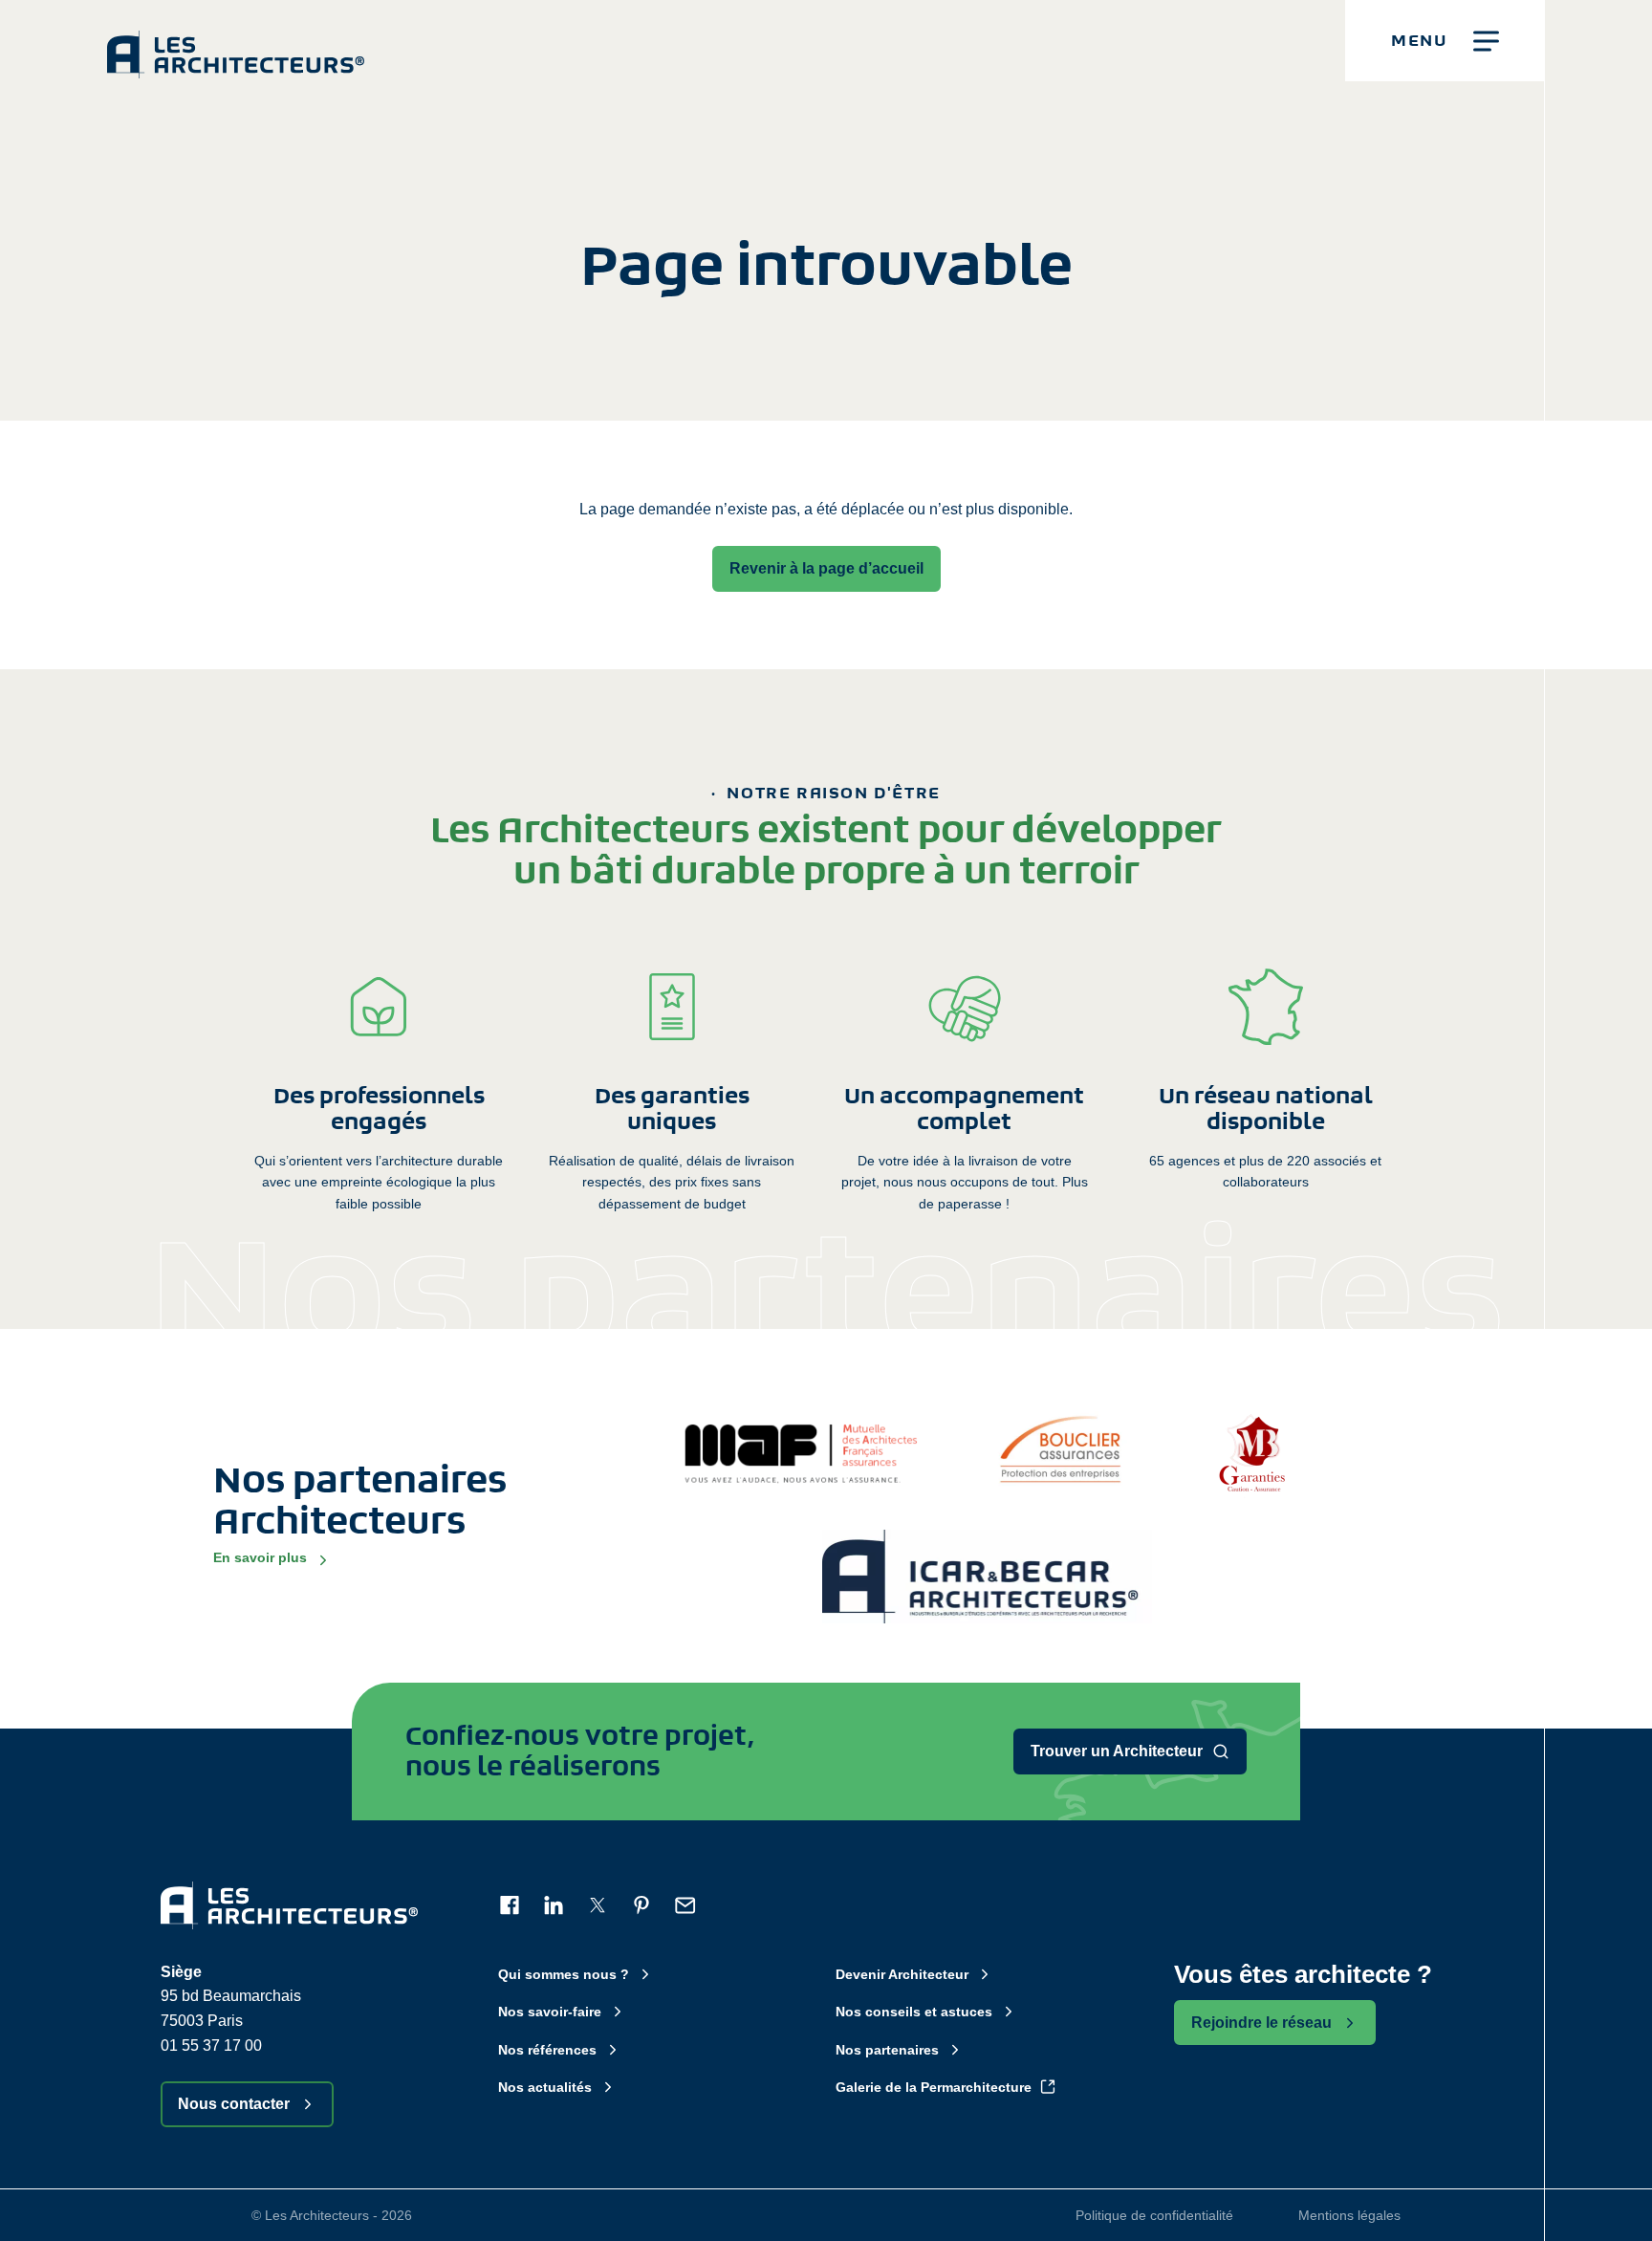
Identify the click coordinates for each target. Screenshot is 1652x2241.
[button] (1445, 41)
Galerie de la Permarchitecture (934, 2087)
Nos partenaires (887, 2050)
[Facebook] (510, 1905)
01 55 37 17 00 (211, 2045)
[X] (598, 1905)
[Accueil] (236, 39)
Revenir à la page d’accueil (826, 568)
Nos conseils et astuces (914, 2012)
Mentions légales (1349, 2215)
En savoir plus (260, 1557)
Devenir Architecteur (902, 1974)
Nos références (547, 2050)
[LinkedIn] (554, 1905)
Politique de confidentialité (1154, 2215)
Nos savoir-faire (550, 2012)
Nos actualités (545, 2087)
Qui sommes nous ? (564, 1974)
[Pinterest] (641, 1905)
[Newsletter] (685, 1905)
